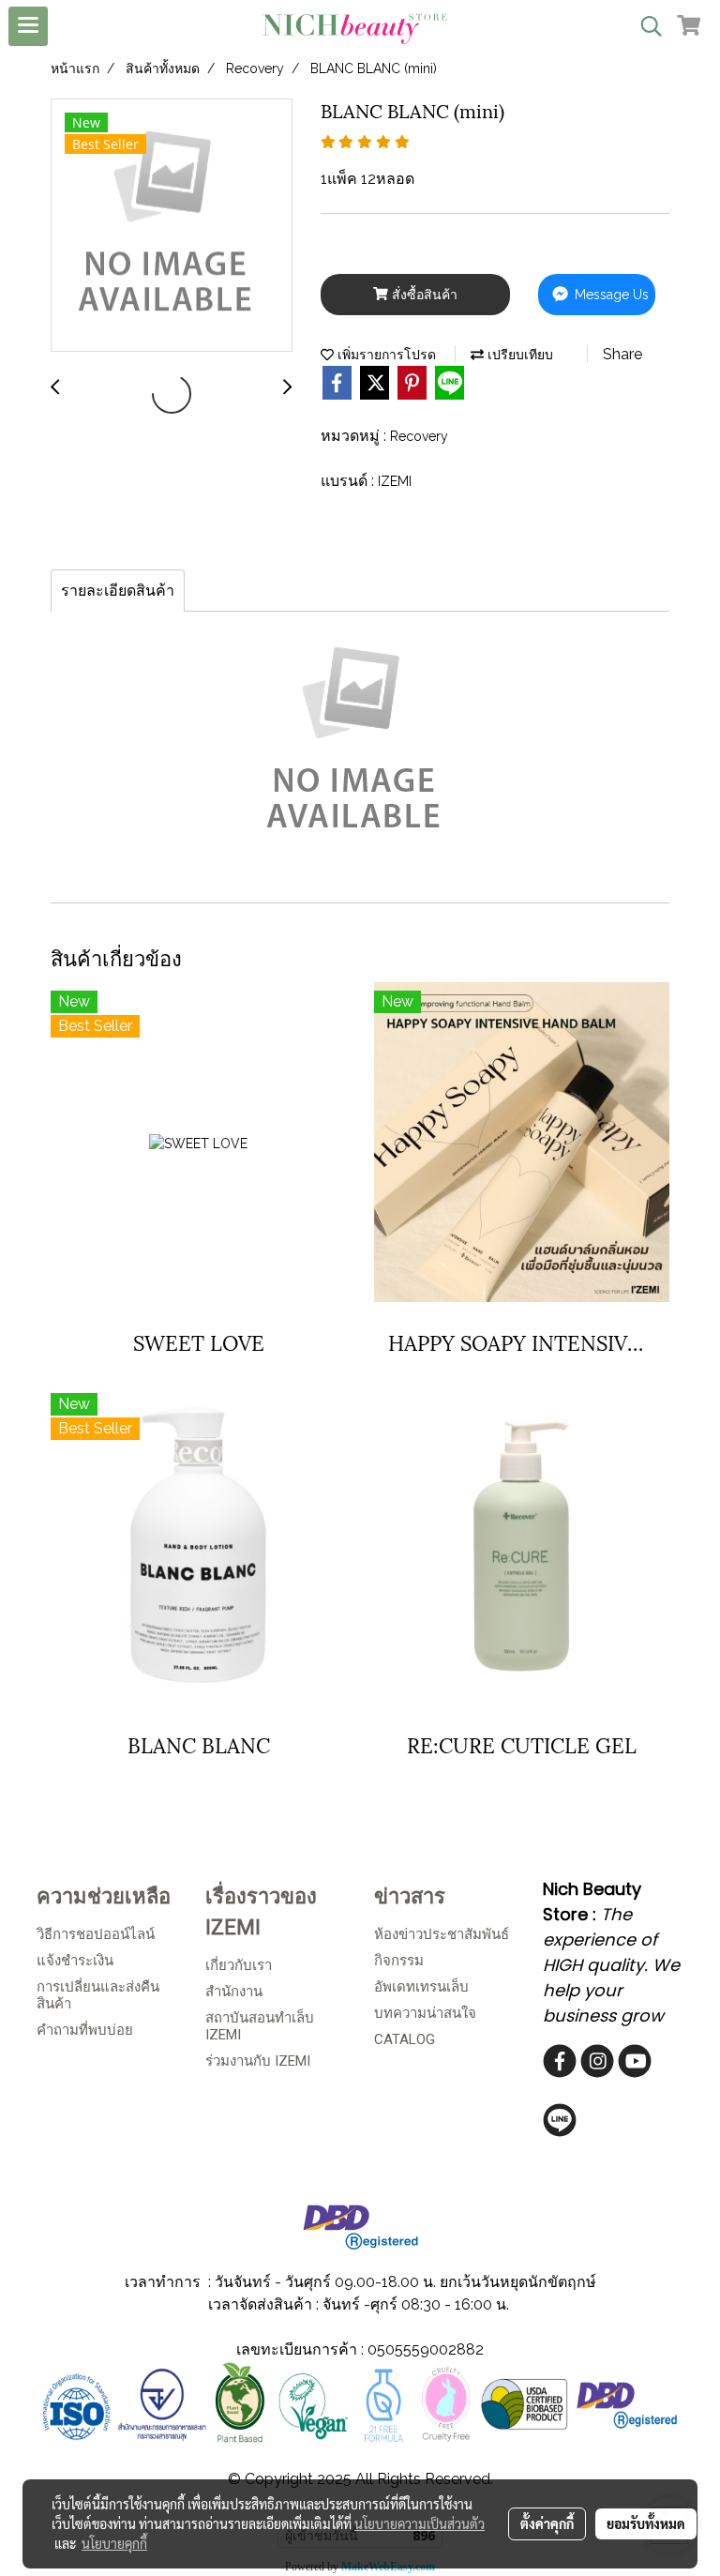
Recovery (419, 436)
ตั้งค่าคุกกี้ (547, 2523)
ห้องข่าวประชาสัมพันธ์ (442, 1934)
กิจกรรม (399, 1961)
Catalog (405, 2039)
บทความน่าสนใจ (425, 2013)
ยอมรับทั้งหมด (646, 2523)
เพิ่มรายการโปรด (385, 355)
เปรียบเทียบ (518, 355)
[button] (645, 26)
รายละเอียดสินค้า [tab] (118, 591)
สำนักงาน (234, 1992)
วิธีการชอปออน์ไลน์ (96, 1934)
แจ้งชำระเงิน (75, 1961)
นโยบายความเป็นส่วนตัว (420, 2523)
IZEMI (395, 481)
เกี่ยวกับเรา (239, 1965)
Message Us (610, 295)
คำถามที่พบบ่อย (85, 2030)
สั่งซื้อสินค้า (423, 295)
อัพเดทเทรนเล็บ (421, 1987)
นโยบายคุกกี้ (114, 2543)
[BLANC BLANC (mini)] (172, 226)
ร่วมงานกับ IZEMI (258, 2061)
